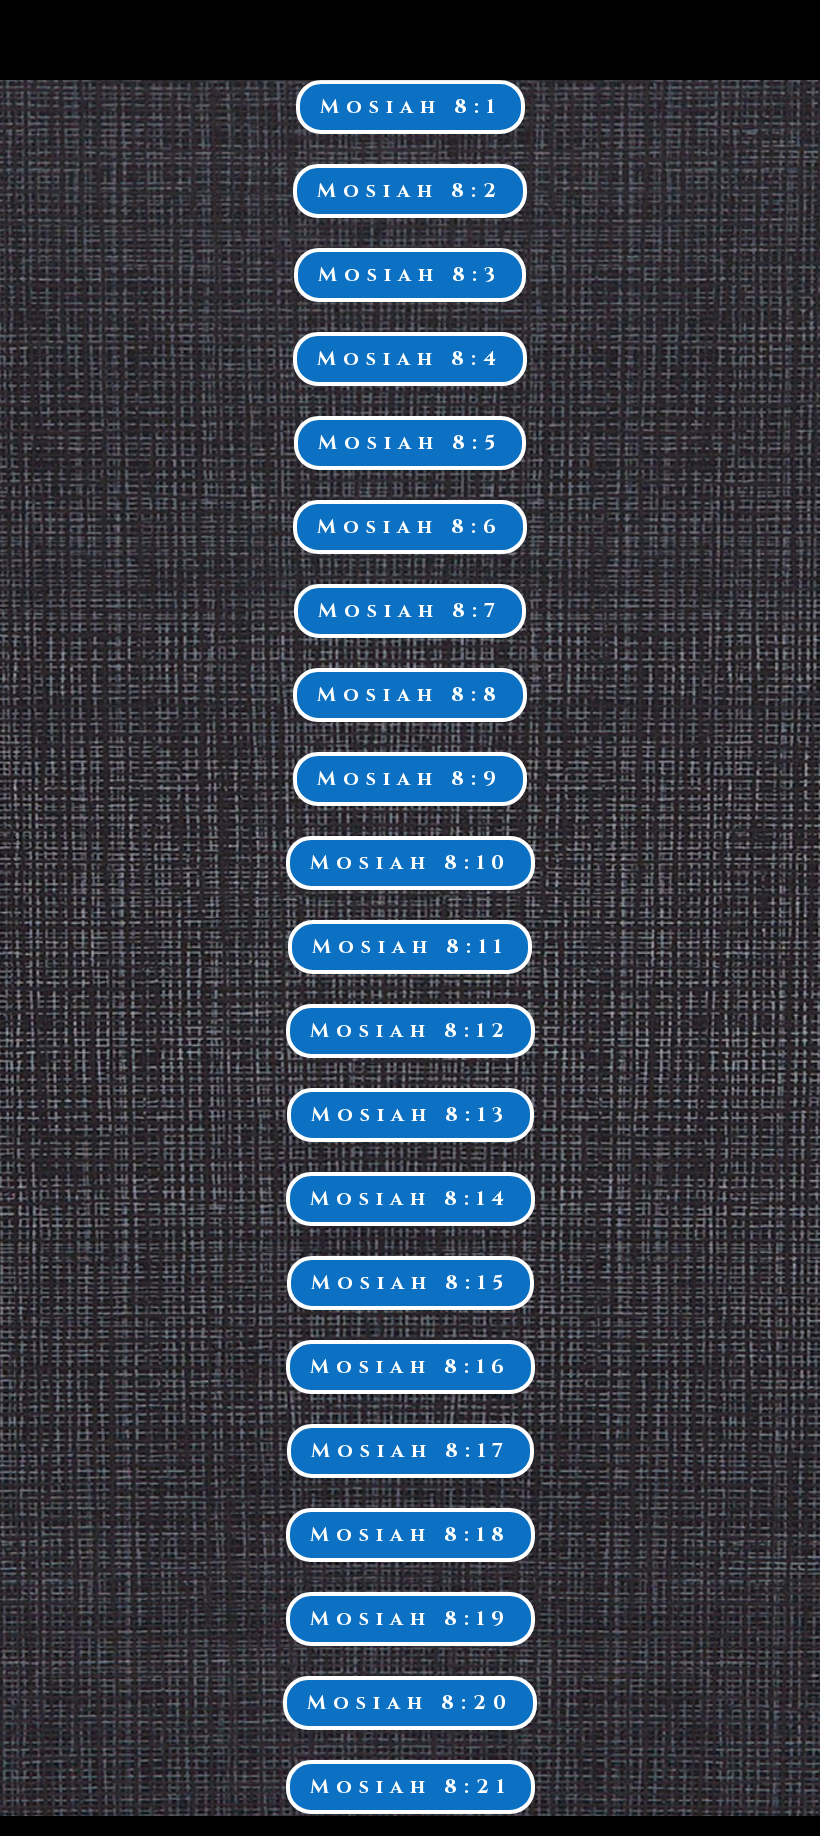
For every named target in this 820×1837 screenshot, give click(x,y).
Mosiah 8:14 (410, 1198)
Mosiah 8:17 (410, 1450)
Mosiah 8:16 (410, 1366)
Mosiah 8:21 (410, 1786)
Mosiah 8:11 (410, 946)
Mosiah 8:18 (410, 1534)
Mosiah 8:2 (410, 190)
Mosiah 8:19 (410, 1618)
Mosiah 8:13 (410, 1114)
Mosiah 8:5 (410, 442)
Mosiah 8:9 (410, 778)
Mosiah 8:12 (410, 1030)
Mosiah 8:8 (410, 694)
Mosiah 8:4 (410, 358)
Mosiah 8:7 (410, 610)
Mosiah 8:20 (410, 1702)
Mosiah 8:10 (410, 862)
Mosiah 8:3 (410, 274)
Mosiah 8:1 (410, 106)
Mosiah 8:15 (410, 1282)
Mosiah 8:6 (410, 526)
